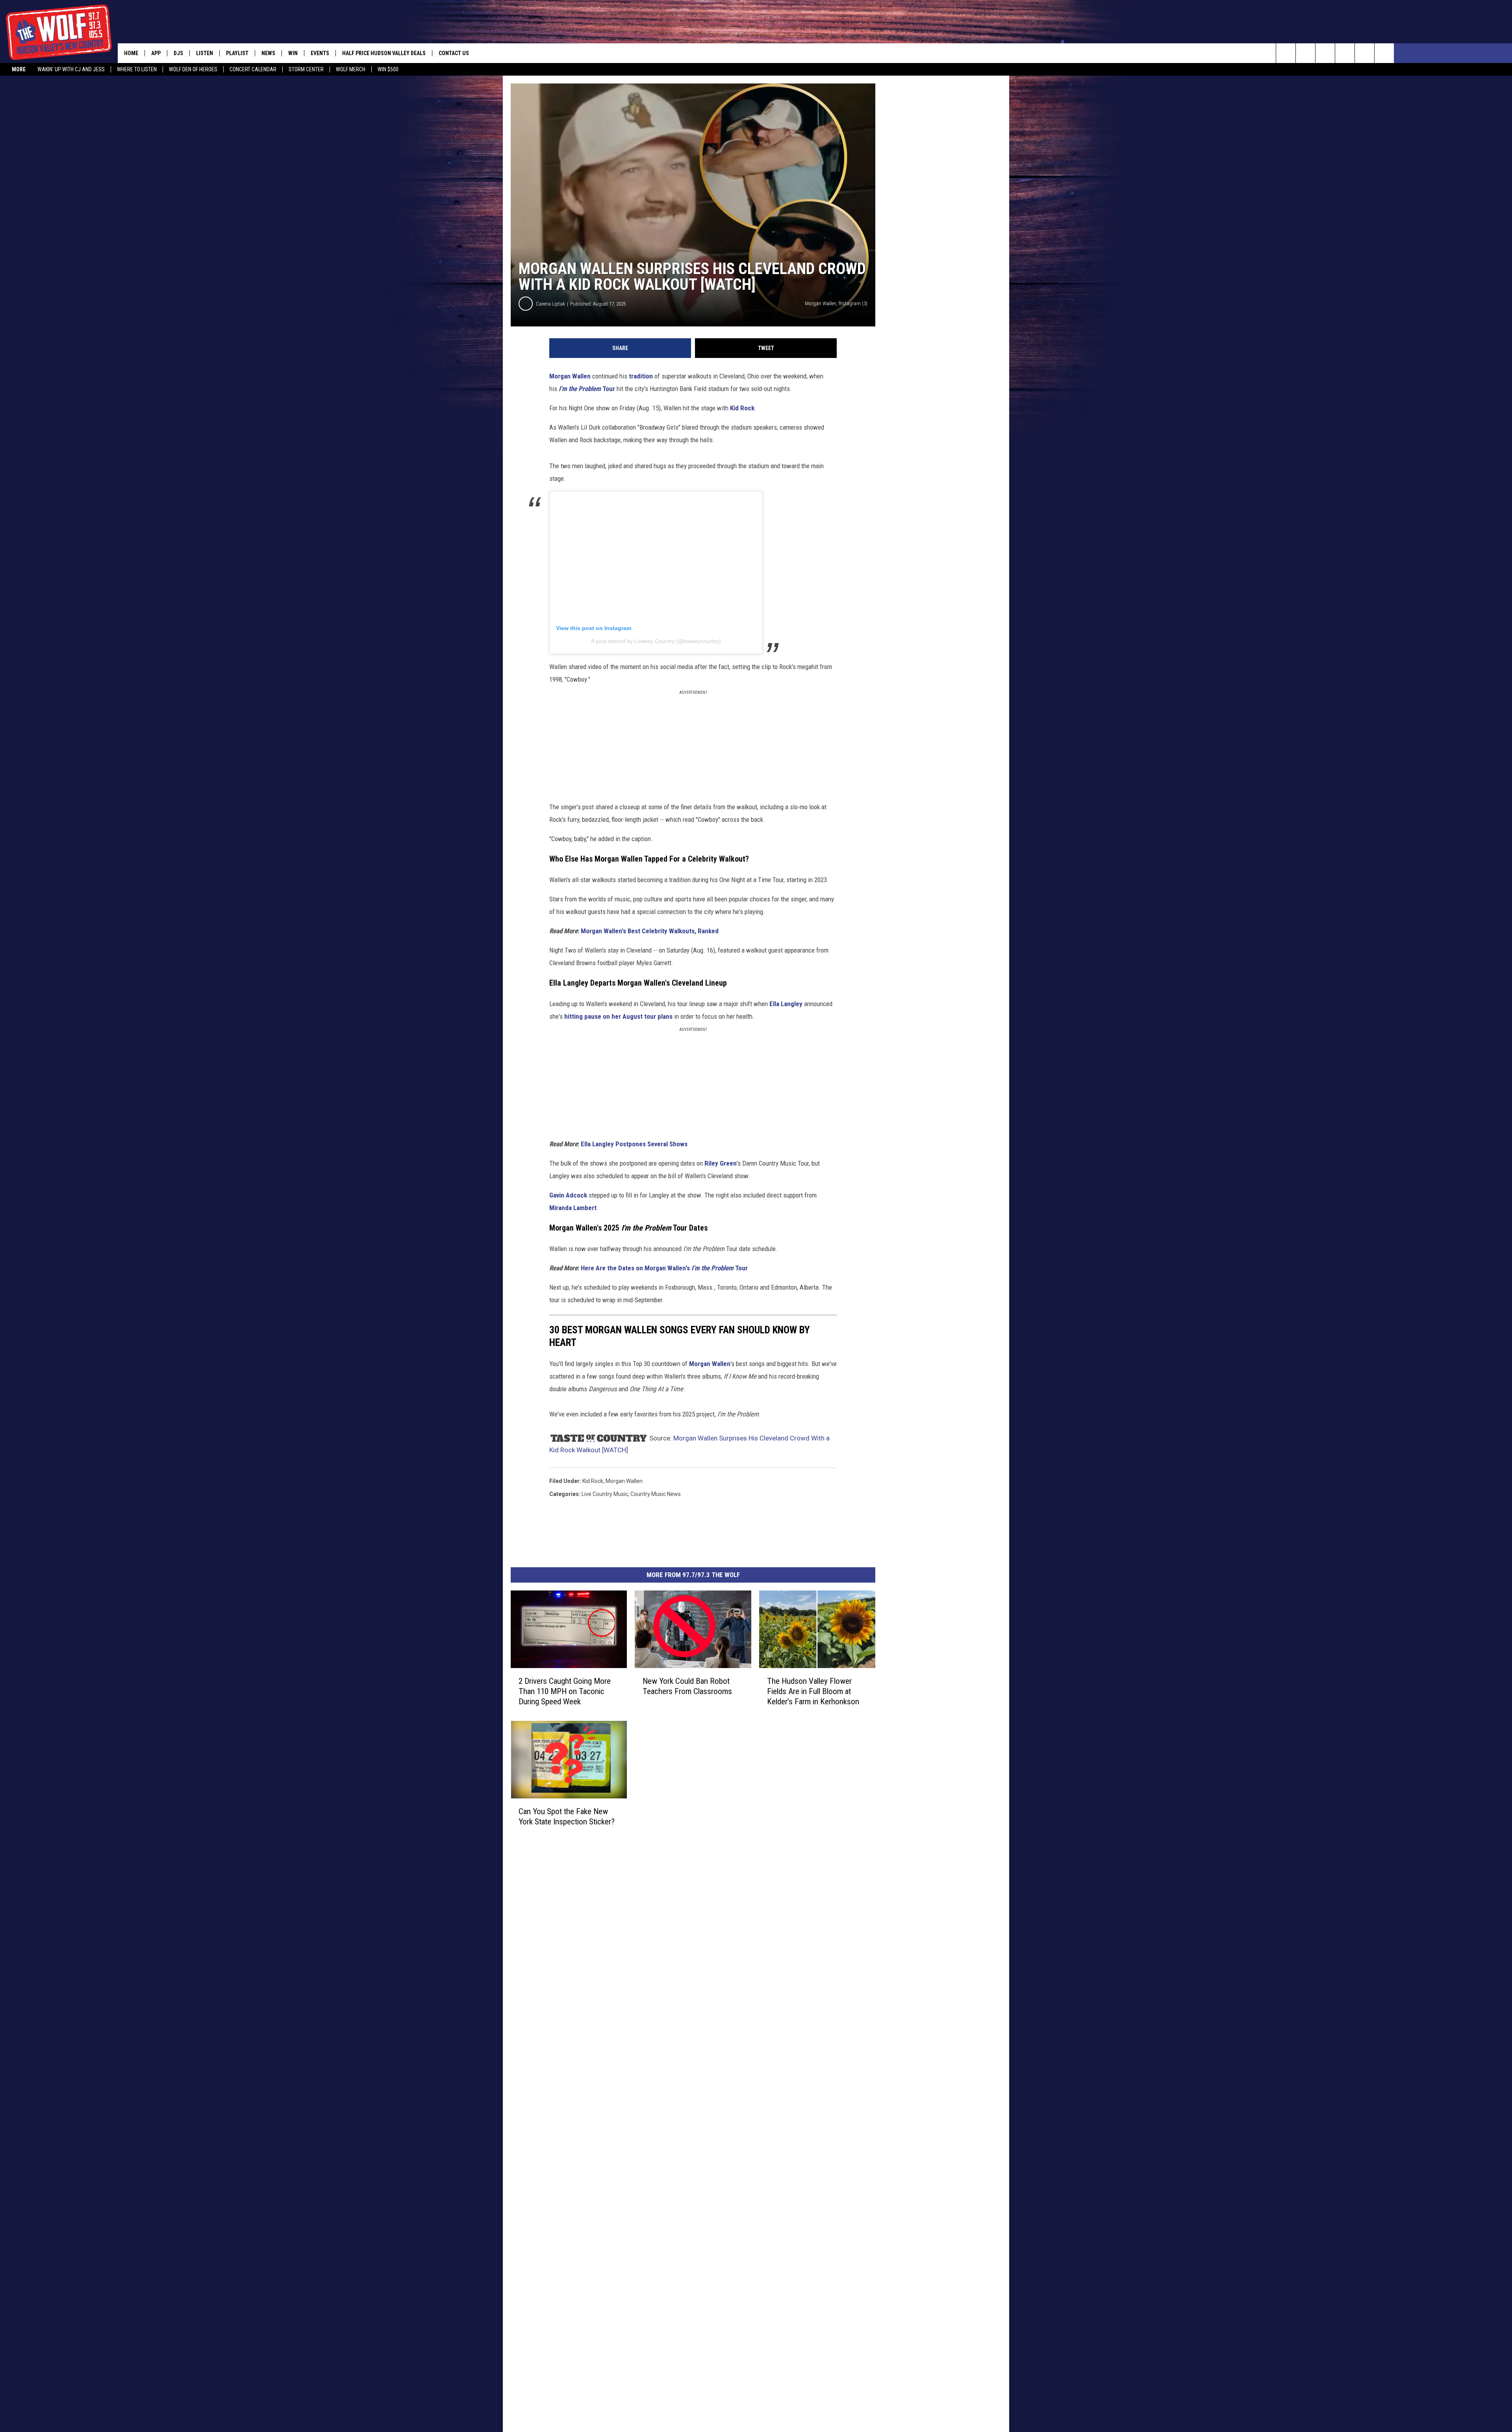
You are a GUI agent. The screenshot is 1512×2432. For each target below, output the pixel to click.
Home (131, 53)
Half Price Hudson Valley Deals (384, 53)
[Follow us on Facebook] (1325, 53)
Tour (587, 389)
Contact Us (454, 53)
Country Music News (656, 1494)
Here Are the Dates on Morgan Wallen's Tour (664, 1268)
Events (320, 53)
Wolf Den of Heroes (193, 69)
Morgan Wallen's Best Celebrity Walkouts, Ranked (650, 931)
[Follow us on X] (1365, 53)
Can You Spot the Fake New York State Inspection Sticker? (567, 1816)
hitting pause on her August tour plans (618, 1016)
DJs (178, 53)
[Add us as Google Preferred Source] (1305, 53)
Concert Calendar (253, 69)
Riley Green (721, 1163)
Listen (205, 53)
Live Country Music (605, 1494)
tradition (641, 376)
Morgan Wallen (570, 376)
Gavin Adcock (568, 1195)
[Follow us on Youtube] (1384, 53)
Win (293, 53)
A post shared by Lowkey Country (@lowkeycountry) (656, 641)
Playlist (237, 53)
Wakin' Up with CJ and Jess (71, 69)
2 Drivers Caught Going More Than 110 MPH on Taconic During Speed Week (565, 1691)
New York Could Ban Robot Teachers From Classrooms (687, 1686)
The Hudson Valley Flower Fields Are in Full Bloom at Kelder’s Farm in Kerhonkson (813, 1691)
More (19, 69)
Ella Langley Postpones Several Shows (634, 1144)
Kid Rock (742, 408)
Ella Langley (786, 1004)
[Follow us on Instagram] (1345, 53)
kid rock (593, 1481)
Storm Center (306, 69)
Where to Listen (137, 69)
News (268, 53)
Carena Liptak (550, 304)
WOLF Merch (351, 69)
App (156, 53)
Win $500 (388, 69)
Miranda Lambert (573, 1208)
